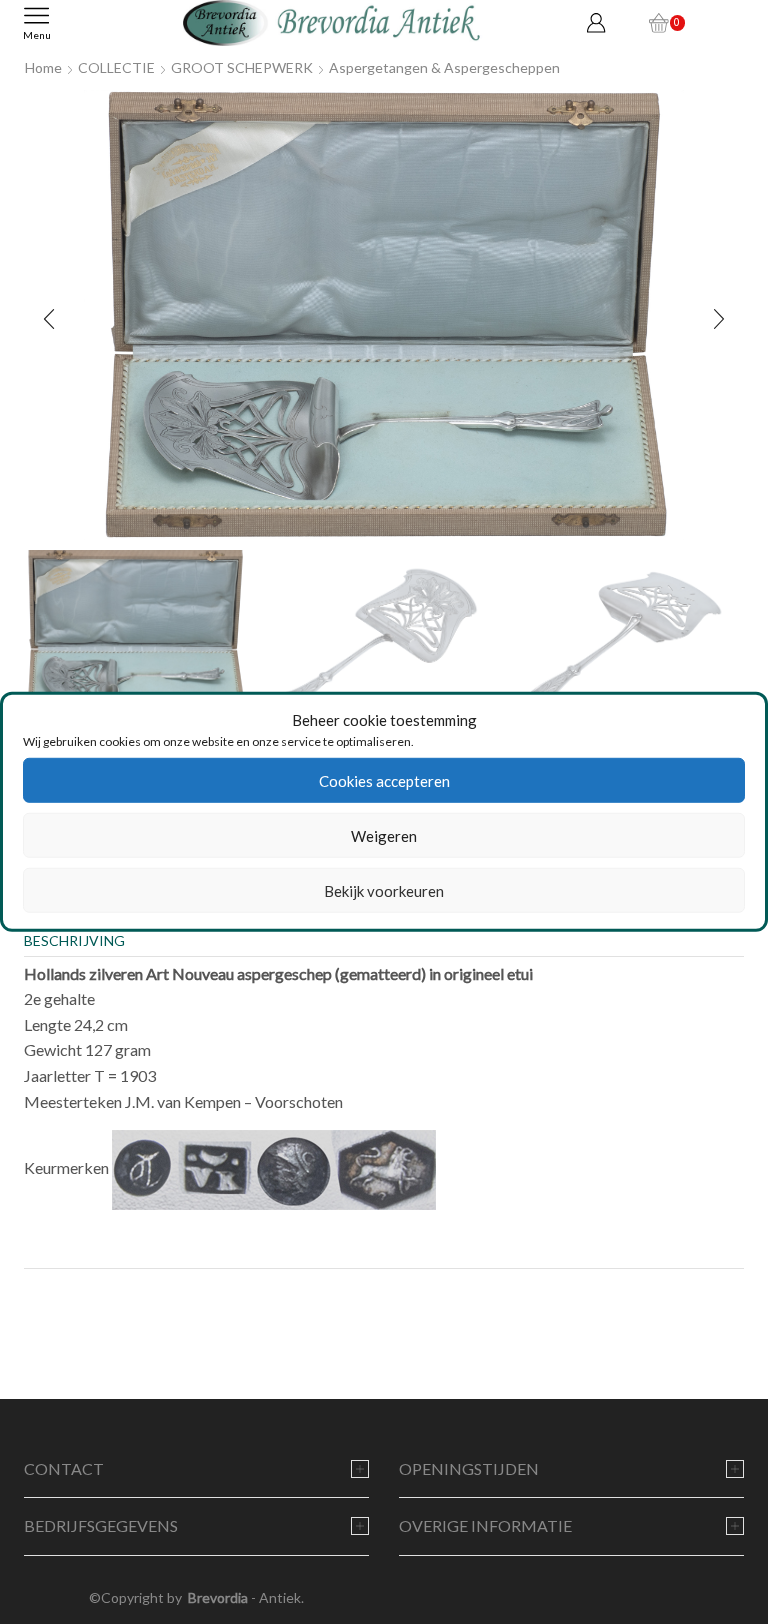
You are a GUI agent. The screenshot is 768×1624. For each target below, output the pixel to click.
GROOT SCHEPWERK (242, 67)
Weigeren (384, 836)
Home (43, 67)
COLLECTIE (116, 67)
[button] (49, 320)
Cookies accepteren (384, 781)
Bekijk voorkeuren (384, 891)
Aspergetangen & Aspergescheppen (444, 67)
